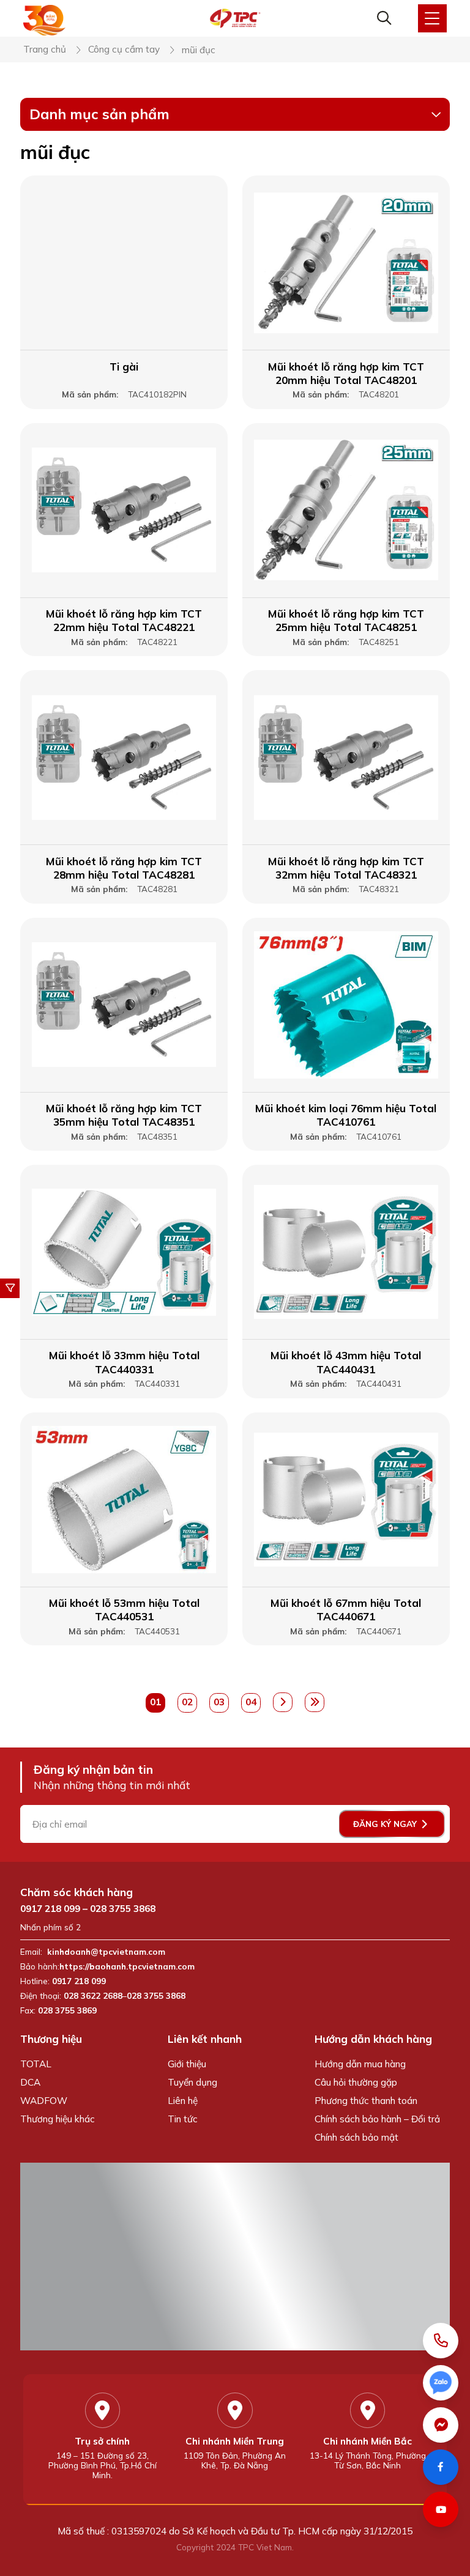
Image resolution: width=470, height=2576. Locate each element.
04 (251, 1702)
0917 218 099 (50, 1909)
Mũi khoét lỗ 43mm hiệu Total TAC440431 (346, 1362)
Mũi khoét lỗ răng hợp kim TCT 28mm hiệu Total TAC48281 (124, 868)
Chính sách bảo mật (356, 2137)
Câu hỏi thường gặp (356, 2082)
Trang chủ (45, 50)
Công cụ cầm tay (124, 50)
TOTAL (36, 2064)
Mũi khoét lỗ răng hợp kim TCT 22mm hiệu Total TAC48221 (124, 620)
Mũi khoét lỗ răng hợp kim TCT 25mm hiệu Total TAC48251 (346, 620)
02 (187, 1702)
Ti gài (124, 367)
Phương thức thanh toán (366, 2101)
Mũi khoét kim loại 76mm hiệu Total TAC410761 (346, 1115)
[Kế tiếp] (283, 1702)
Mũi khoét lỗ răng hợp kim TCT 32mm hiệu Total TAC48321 (346, 868)
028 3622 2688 (93, 1996)
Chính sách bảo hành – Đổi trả (377, 2119)
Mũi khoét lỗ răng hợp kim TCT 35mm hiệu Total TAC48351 (124, 1115)
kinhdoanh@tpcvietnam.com (106, 1952)
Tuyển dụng (192, 2082)
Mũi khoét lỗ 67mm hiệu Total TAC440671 (346, 1610)
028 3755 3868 (123, 1909)
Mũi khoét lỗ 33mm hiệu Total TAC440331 (124, 1362)
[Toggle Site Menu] (432, 19)
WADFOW (44, 2101)
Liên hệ (183, 2101)
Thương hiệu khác (58, 2119)
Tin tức (183, 2119)
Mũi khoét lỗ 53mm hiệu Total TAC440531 (124, 1610)
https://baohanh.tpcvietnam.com (128, 1966)
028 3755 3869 (67, 2010)
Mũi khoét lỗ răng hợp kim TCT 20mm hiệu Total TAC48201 (346, 373)
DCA (30, 2082)
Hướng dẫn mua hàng (360, 2064)
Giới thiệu (187, 2064)
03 (219, 1702)
